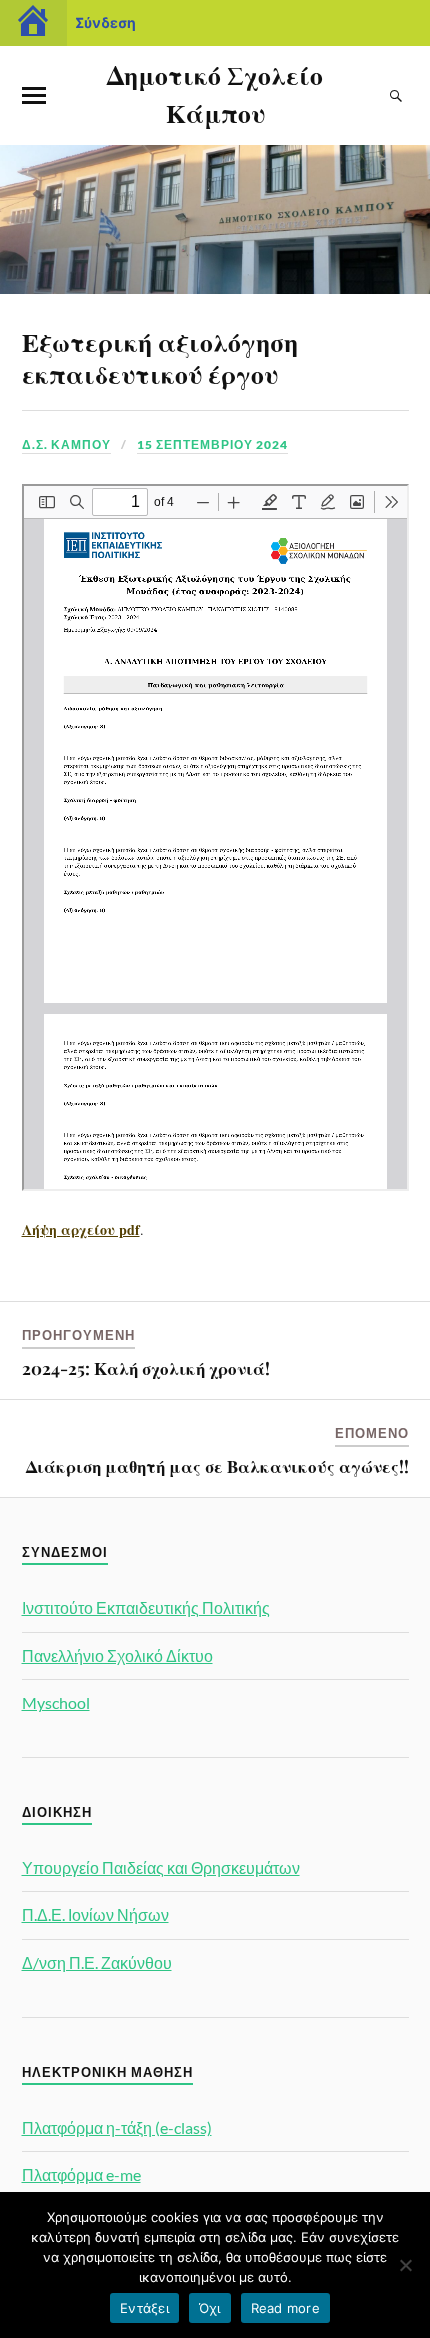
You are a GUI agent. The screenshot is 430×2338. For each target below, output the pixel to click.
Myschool (56, 1702)
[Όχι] (405, 2265)
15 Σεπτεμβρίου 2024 (212, 444)
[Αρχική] (33, 23)
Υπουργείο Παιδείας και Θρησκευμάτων (161, 1867)
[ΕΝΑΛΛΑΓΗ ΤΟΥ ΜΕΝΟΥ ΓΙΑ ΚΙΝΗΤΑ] (34, 96)
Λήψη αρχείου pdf (81, 1229)
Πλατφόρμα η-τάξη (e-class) (117, 2127)
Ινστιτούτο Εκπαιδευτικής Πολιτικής (146, 1607)
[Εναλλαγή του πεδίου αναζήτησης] (397, 96)
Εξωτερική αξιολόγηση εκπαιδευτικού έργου (160, 357)
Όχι (210, 2308)
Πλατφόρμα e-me (81, 2174)
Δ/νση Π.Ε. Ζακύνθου (97, 1962)
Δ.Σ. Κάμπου (66, 444)
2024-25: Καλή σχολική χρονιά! (146, 1368)
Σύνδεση (105, 22)
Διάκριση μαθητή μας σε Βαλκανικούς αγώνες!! (217, 1466)
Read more (285, 2308)
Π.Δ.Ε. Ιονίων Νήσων (95, 1914)
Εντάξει (144, 2308)
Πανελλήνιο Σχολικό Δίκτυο (117, 1655)
